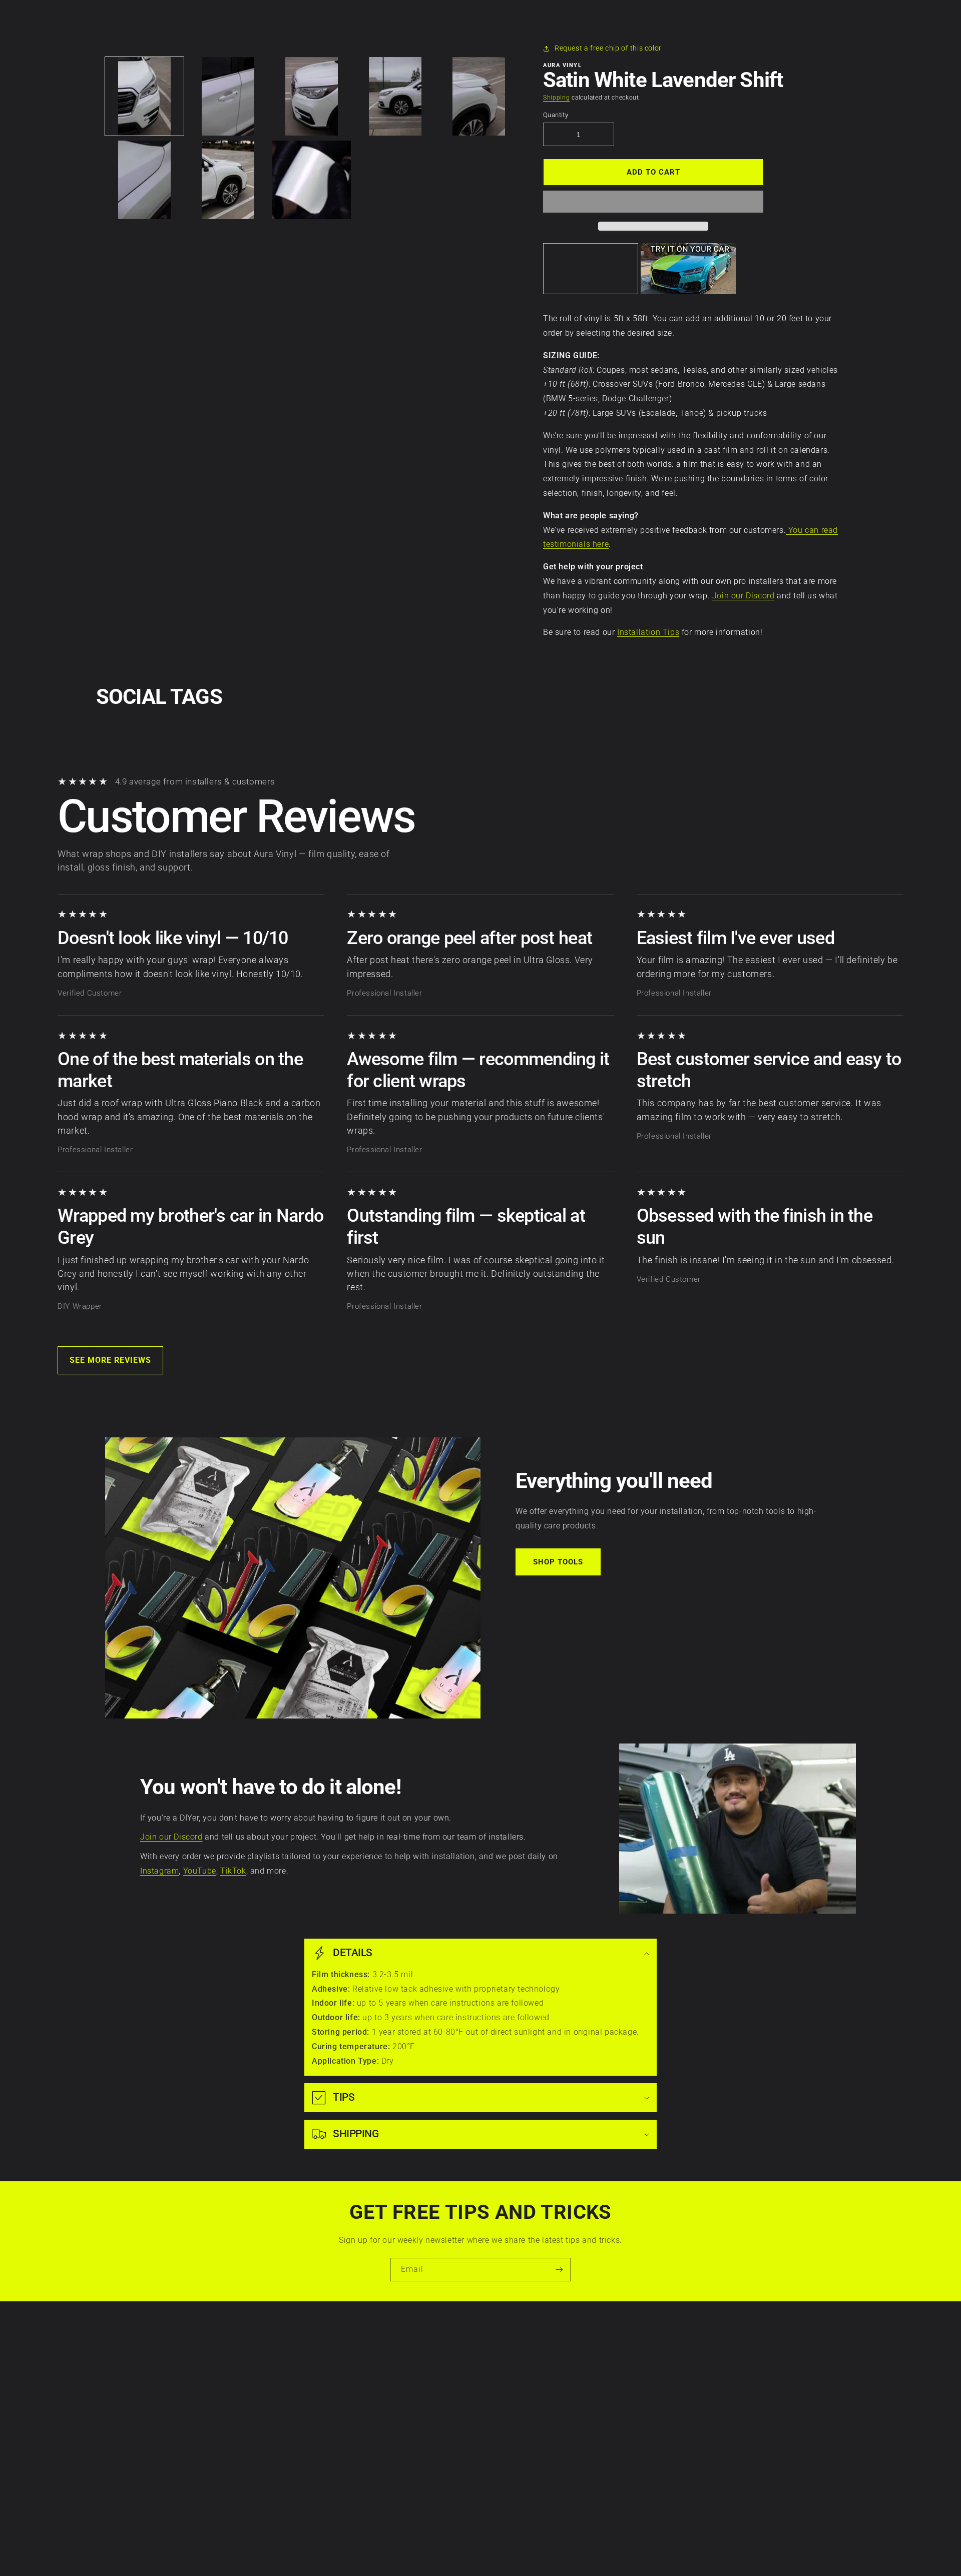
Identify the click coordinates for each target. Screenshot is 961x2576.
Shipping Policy (267, 2436)
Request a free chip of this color (608, 48)
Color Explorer (406, 2401)
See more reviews (110, 1360)
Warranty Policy (268, 2349)
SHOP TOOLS (558, 1562)
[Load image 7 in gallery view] (228, 180)
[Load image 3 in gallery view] (312, 96)
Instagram (159, 1871)
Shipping (557, 98)
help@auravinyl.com (547, 2435)
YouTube (200, 1871)
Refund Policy (264, 2418)
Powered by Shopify (505, 2551)
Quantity (556, 115)
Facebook (694, 2366)
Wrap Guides (404, 2384)
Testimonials (403, 2453)
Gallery (394, 2436)
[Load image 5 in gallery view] (479, 96)
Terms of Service (269, 2384)
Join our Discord (744, 596)
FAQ (389, 2470)
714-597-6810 (537, 2407)
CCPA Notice (262, 2401)
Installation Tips (648, 632)
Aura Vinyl (465, 2551)
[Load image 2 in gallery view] (228, 96)
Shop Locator (404, 2418)
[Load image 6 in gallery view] (144, 180)
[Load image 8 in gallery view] (312, 180)
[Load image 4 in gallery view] (395, 96)
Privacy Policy (264, 2366)
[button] (653, 202)
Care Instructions (411, 2349)
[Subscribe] (559, 2270)
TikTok (233, 1871)
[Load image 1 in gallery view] (144, 96)
